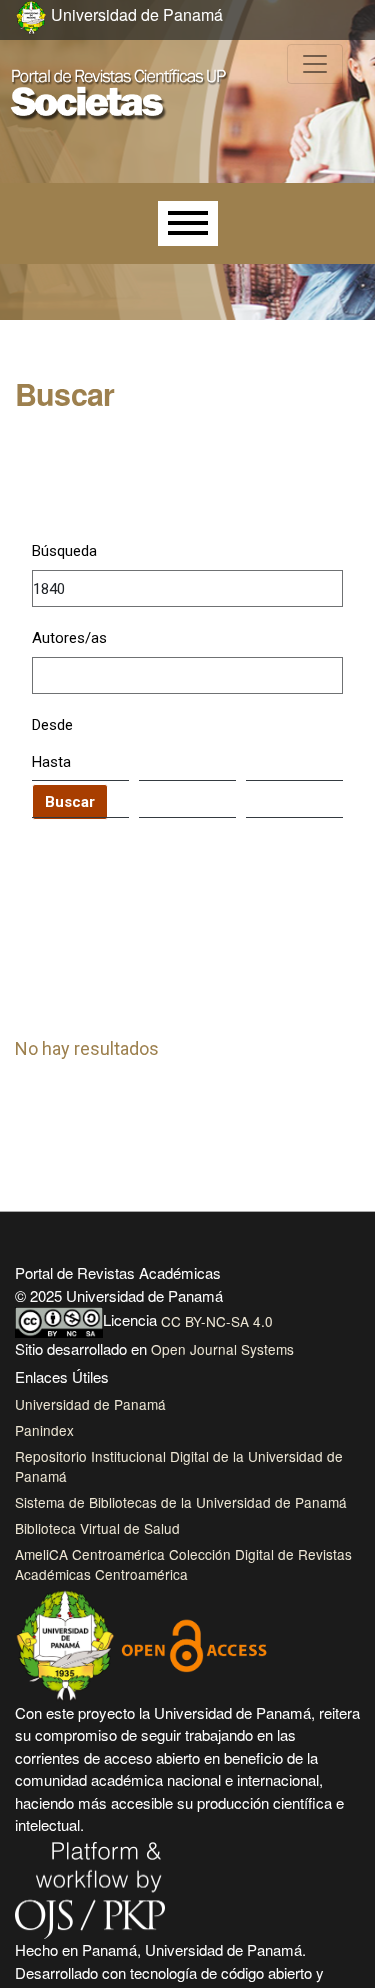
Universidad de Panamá (90, 1404)
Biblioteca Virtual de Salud (97, 1528)
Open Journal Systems (222, 1349)
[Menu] (188, 223)
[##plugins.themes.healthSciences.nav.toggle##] (315, 64)
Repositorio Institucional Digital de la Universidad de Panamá (179, 1466)
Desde (52, 725)
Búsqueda (64, 551)
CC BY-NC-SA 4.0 (217, 1321)
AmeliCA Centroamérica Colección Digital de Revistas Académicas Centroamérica (183, 1564)
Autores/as (69, 638)
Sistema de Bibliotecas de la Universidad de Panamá (181, 1502)
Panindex (44, 1430)
